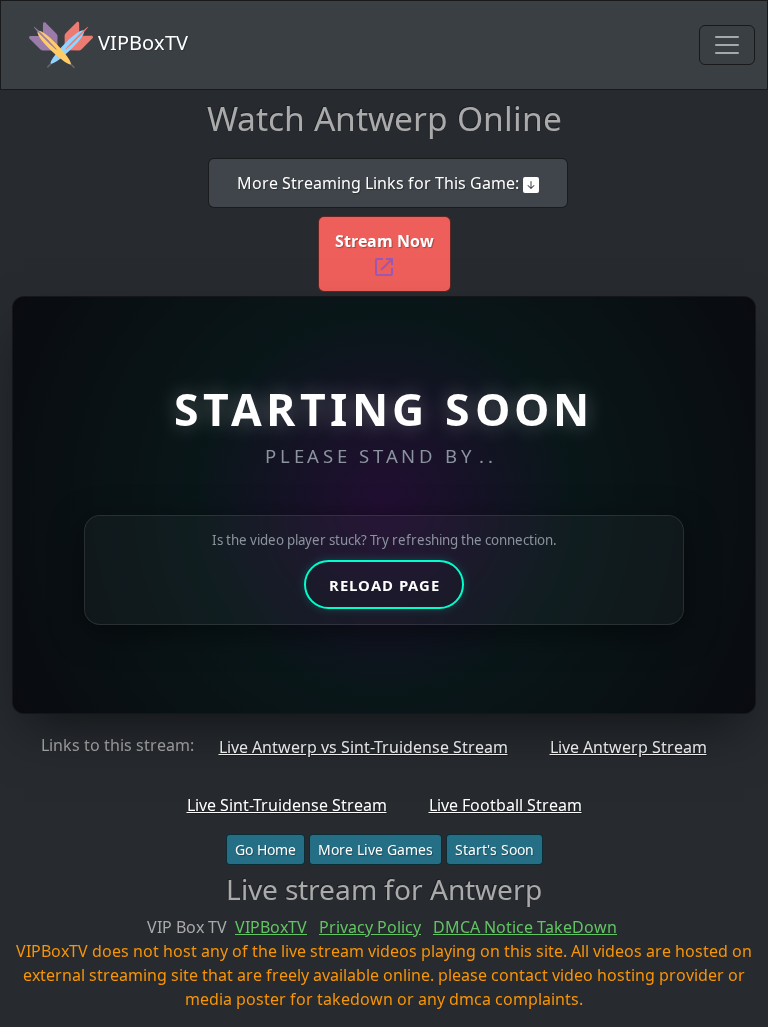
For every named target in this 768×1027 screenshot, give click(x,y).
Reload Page (384, 585)
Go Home (265, 849)
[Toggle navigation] (727, 45)
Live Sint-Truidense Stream (287, 805)
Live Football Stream (505, 805)
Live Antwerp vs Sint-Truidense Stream (363, 747)
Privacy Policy (370, 927)
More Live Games (375, 849)
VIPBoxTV (140, 42)
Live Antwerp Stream (628, 747)
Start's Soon (494, 849)
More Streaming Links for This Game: (380, 183)
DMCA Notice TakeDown (525, 927)
